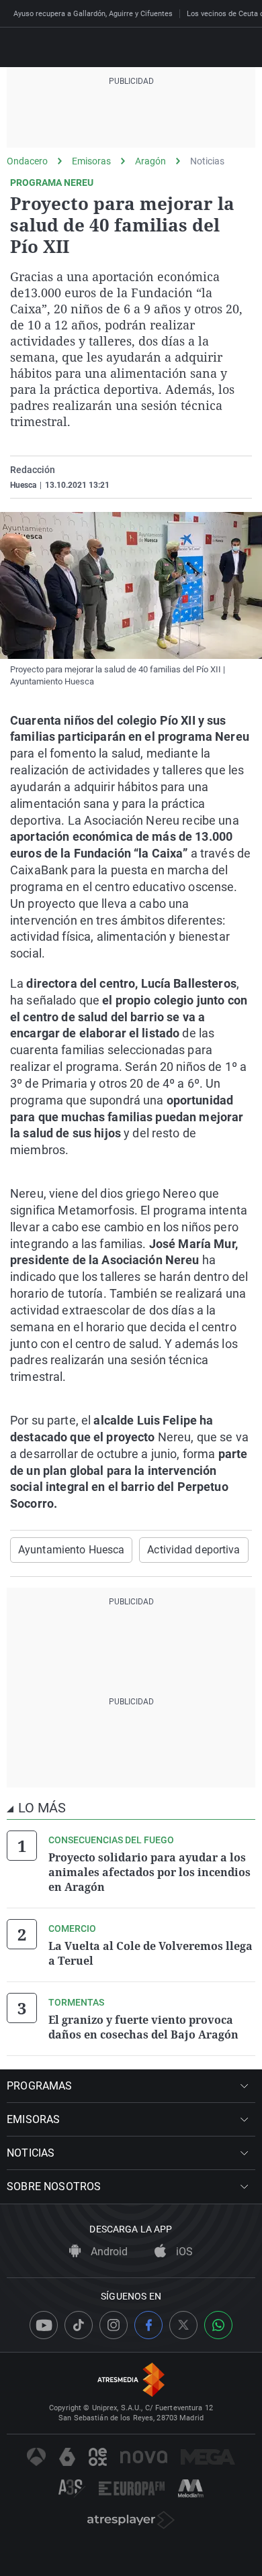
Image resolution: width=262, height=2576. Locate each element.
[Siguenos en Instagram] (114, 2325)
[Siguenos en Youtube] (44, 2325)
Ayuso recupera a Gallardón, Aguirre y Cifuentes (93, 14)
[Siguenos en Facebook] (148, 2325)
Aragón (150, 161)
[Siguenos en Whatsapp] (218, 2325)
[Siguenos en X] (183, 2325)
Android (108, 2252)
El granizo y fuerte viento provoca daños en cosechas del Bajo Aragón (143, 2027)
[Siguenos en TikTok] (79, 2325)
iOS (183, 2252)
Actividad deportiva (193, 1550)
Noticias (207, 161)
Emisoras (91, 161)
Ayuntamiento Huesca (71, 1550)
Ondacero (27, 161)
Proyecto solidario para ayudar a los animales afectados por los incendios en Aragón (149, 1872)
